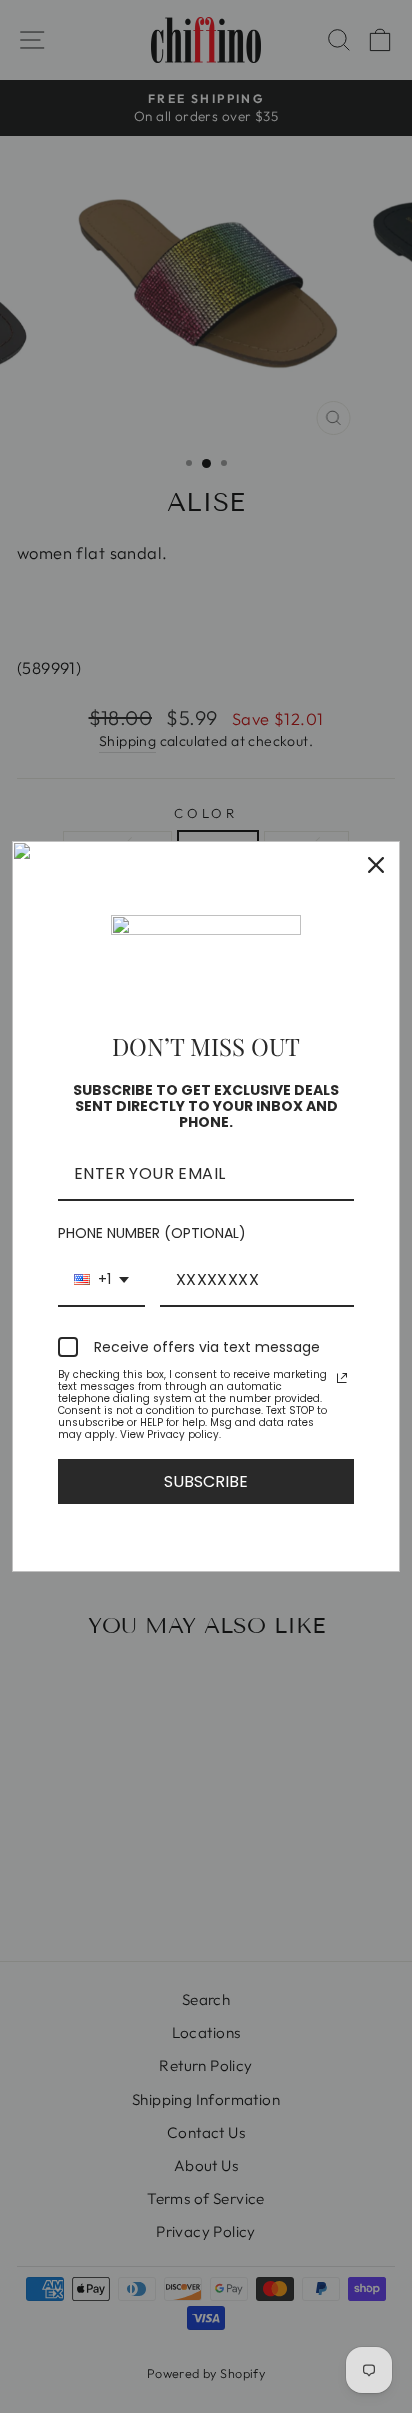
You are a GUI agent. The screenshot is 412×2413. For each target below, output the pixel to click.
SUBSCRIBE (206, 1481)
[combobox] (101, 1280)
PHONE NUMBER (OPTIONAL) (152, 1233)
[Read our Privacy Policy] (342, 1378)
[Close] (376, 865)
